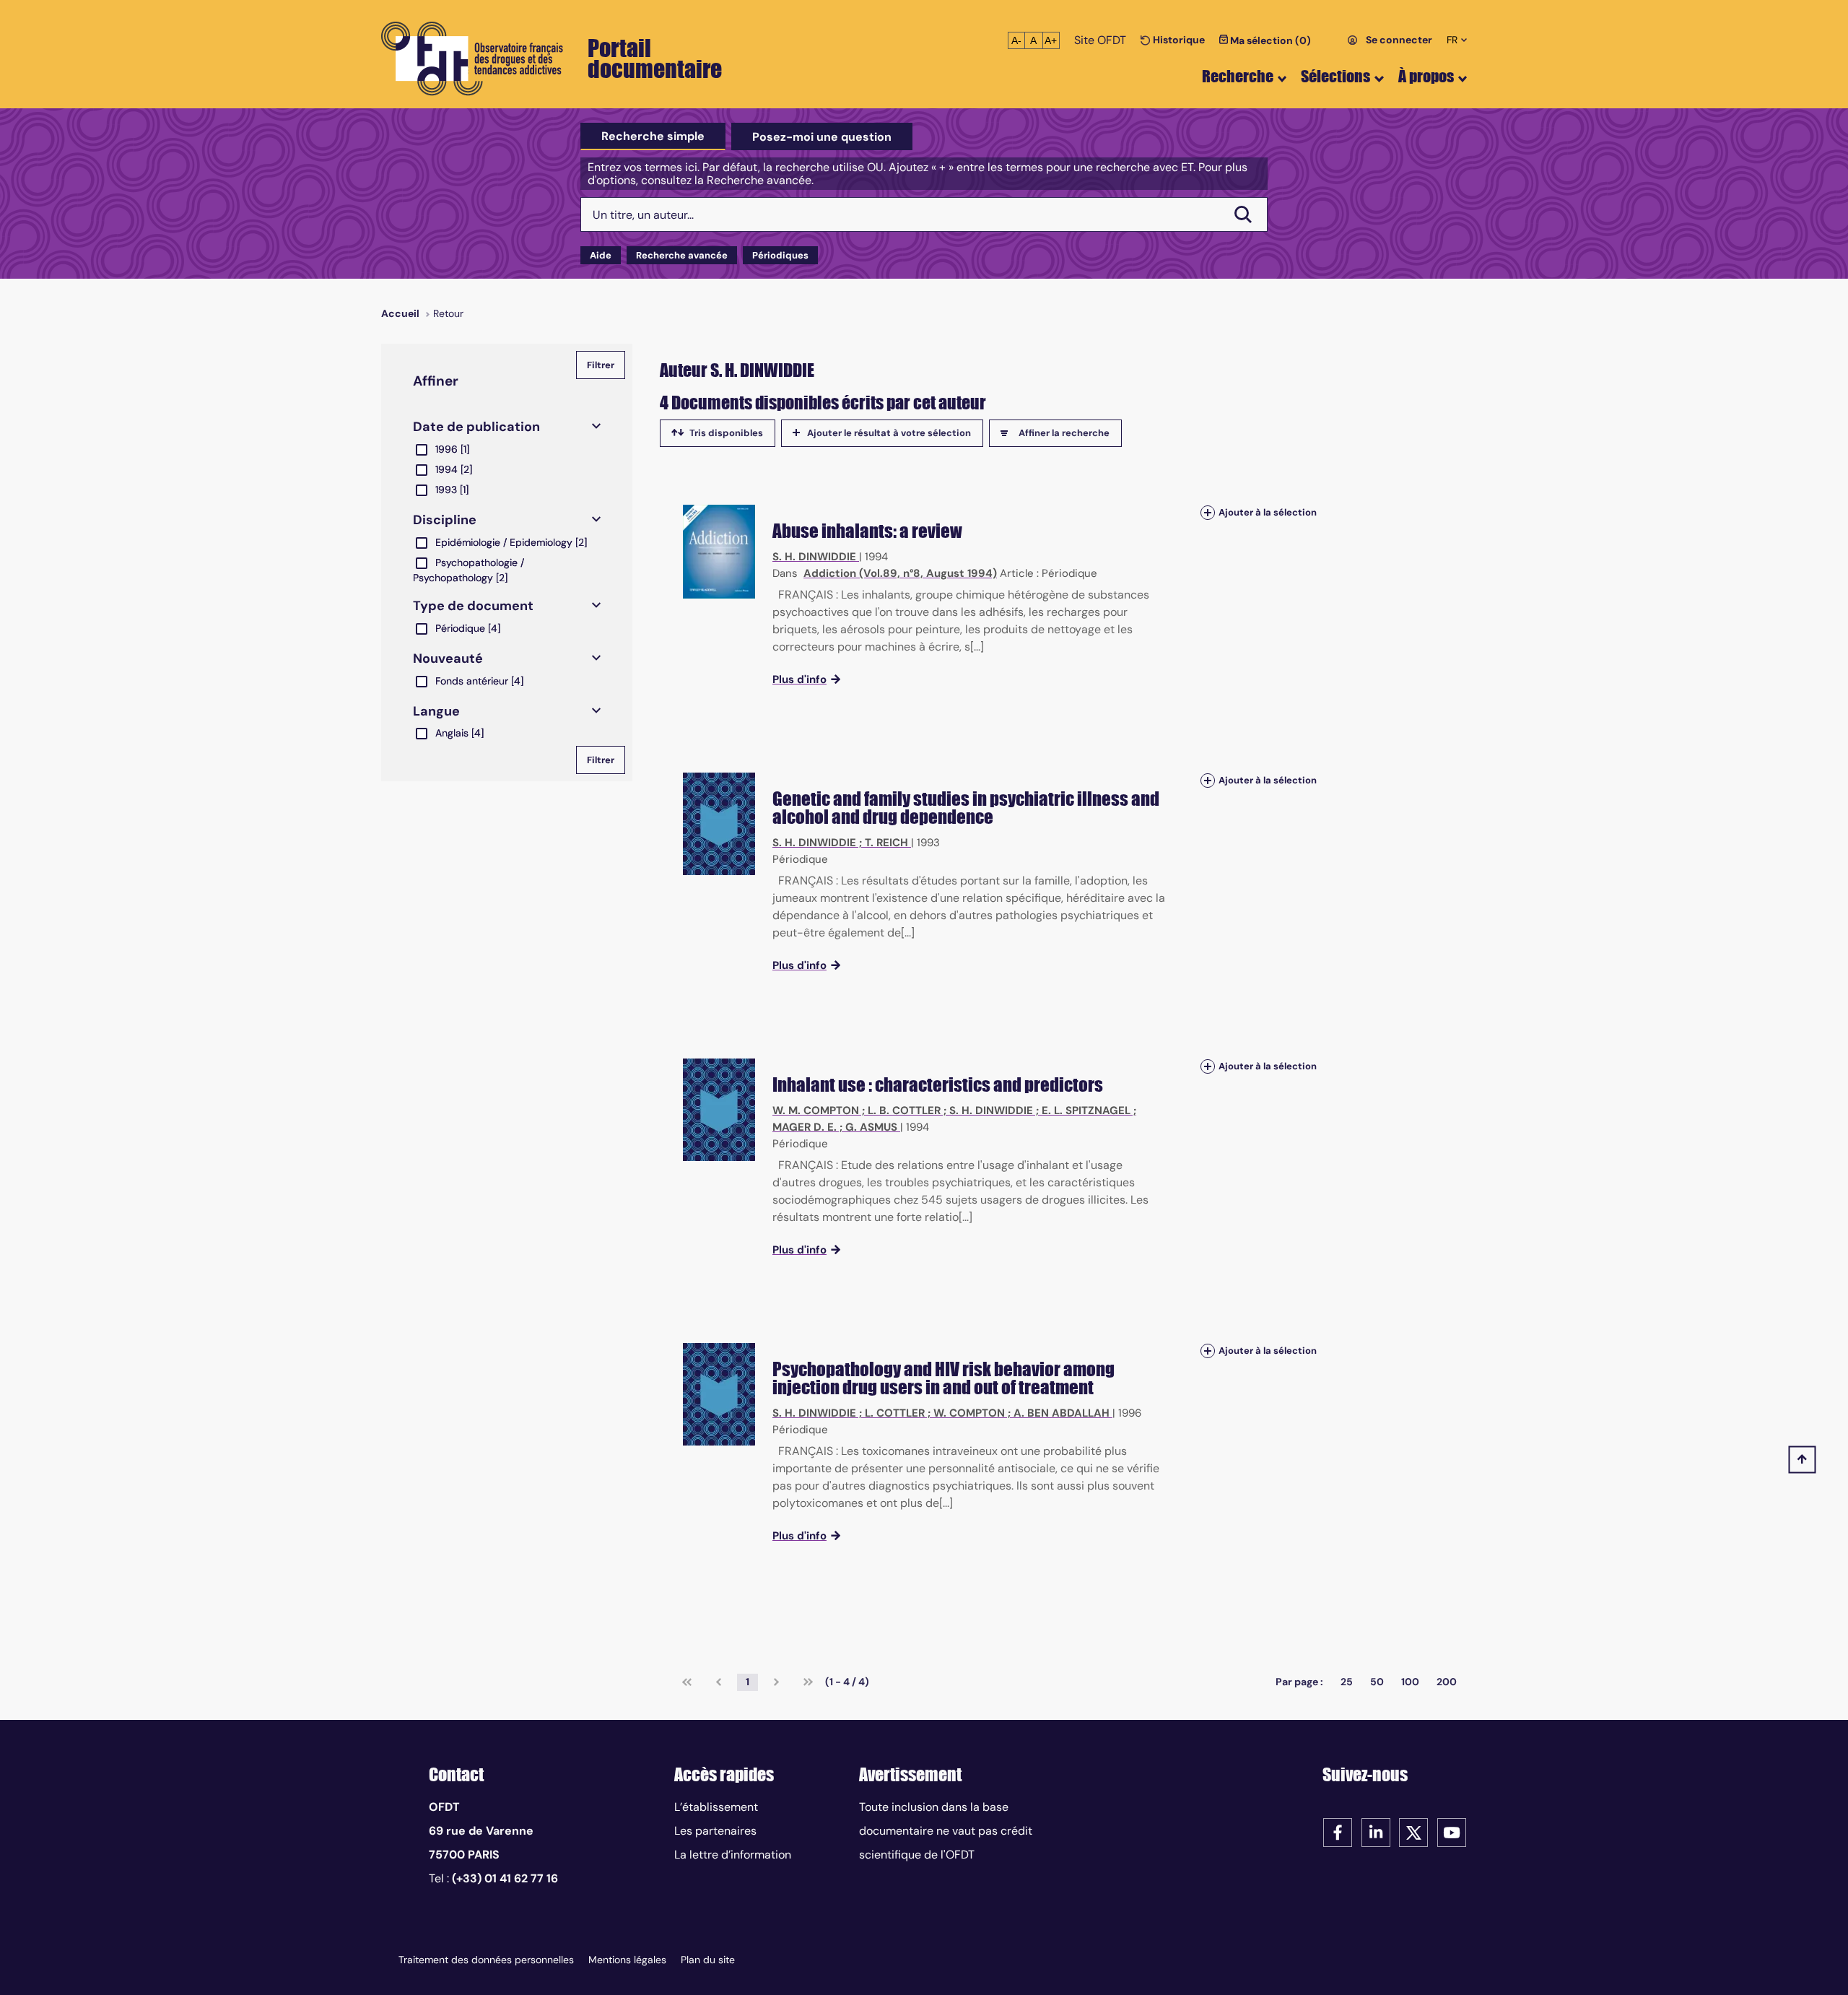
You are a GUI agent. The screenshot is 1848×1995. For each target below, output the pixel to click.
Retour (448, 313)
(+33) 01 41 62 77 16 (505, 1878)
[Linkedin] (1376, 1831)
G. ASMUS (871, 1127)
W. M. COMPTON (816, 1110)
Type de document (473, 606)
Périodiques (780, 255)
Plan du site (708, 1960)
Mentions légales (627, 1960)
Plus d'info (799, 679)
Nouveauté (448, 659)
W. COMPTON (969, 1413)
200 (1447, 1682)
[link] (687, 1682)
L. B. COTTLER (904, 1110)
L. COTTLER (895, 1413)
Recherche (1238, 76)
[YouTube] (1452, 1831)
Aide (601, 255)
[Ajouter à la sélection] (1208, 512)
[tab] (653, 136)
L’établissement (716, 1807)
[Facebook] (1338, 1831)
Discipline (445, 520)
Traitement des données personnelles (486, 1960)
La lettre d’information (733, 1855)
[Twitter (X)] (1413, 1831)
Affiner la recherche (1064, 433)
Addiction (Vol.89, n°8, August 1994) (900, 573)
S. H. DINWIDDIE (814, 557)
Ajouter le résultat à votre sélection (889, 433)
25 (1347, 1682)
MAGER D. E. (805, 1127)
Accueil (400, 313)
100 (1410, 1682)
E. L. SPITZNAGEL (1086, 1110)
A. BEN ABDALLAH (1062, 1413)
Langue (436, 711)
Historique (1178, 40)
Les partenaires (715, 1831)
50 (1377, 1682)
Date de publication (476, 427)
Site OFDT (1100, 40)
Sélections (1335, 76)
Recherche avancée (682, 255)
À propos (1426, 76)
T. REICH (886, 843)
